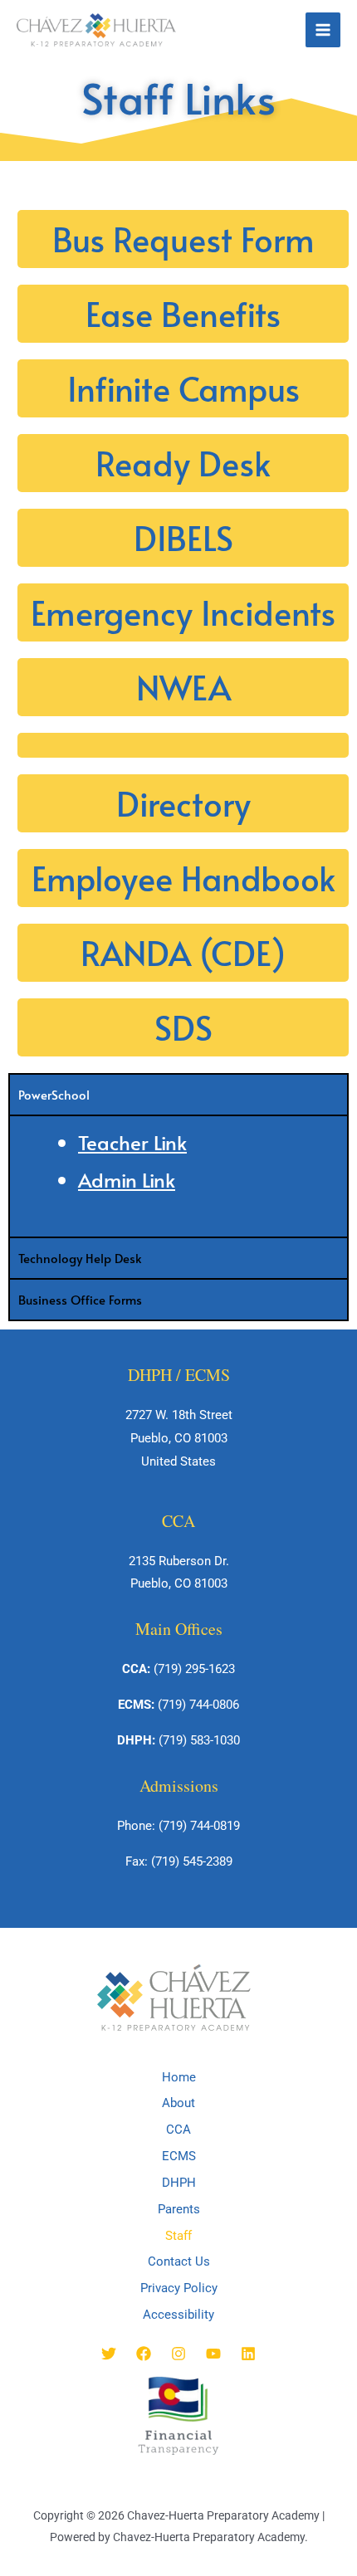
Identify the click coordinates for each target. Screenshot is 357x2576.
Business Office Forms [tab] (80, 1299)
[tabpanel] (178, 1176)
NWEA (183, 687)
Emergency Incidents (183, 612)
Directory (183, 803)
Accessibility (178, 2315)
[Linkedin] (248, 2354)
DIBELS (183, 537)
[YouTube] (213, 2354)
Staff (178, 2236)
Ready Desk (183, 463)
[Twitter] (109, 2354)
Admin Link (127, 1180)
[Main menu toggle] (323, 30)
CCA (178, 2130)
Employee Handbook (183, 878)
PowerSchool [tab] (54, 1094)
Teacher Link (132, 1142)
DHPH (179, 2183)
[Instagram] (178, 2354)
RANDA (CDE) (183, 952)
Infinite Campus (183, 388)
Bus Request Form (183, 239)
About (178, 2103)
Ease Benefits (183, 313)
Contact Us (179, 2261)
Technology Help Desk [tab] (80, 1258)
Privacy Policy (179, 2288)
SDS (183, 1027)
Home (179, 2077)
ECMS (179, 2156)
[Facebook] (144, 2354)
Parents (179, 2209)
